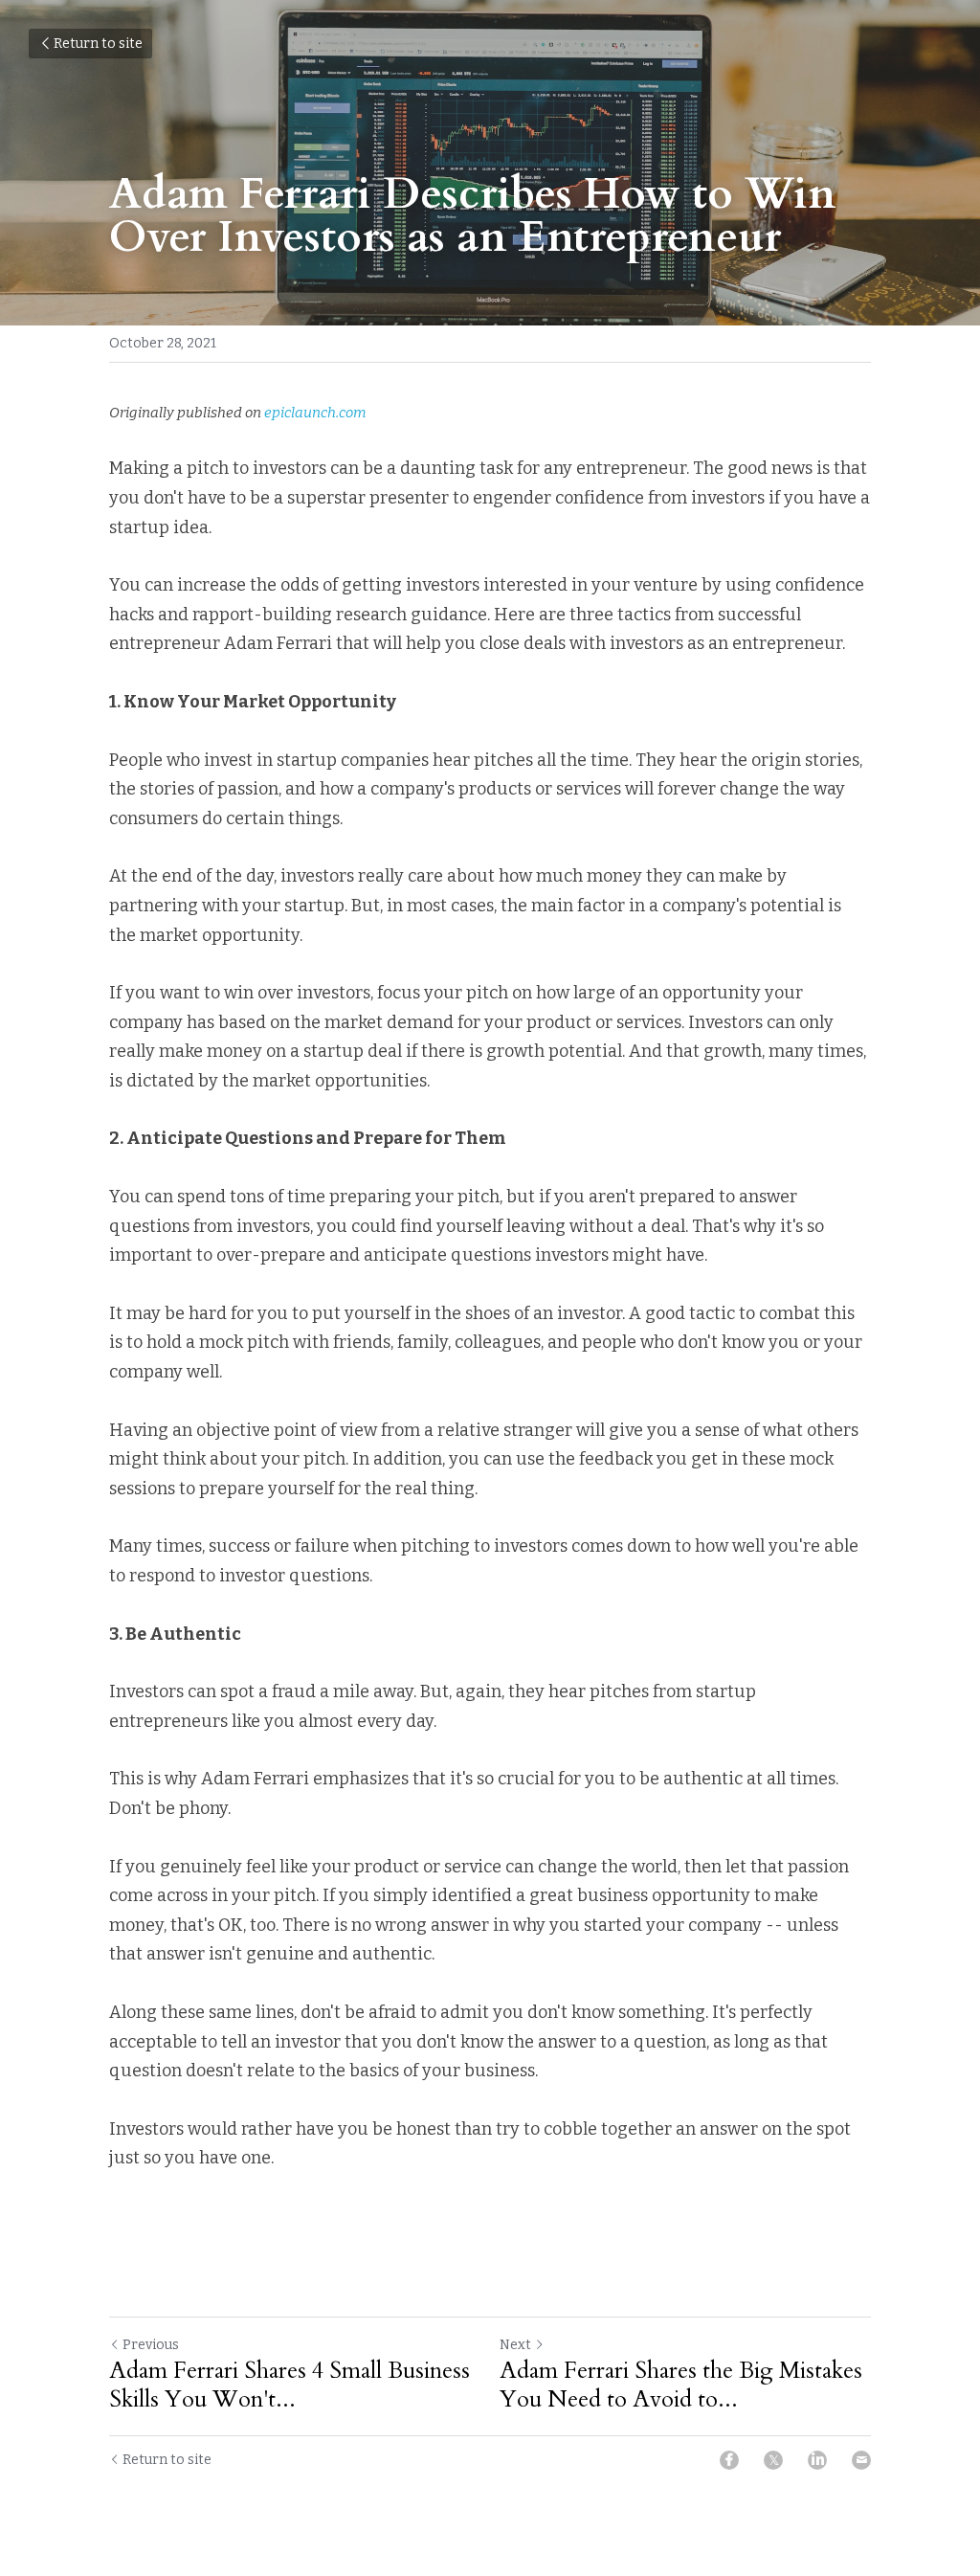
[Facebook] (729, 2460)
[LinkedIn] (817, 2460)
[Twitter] (773, 2460)
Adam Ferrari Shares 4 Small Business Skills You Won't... (290, 2386)
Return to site (98, 44)
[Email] (861, 2460)
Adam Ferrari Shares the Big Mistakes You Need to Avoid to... (681, 2386)
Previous (151, 2345)
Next (515, 2345)
